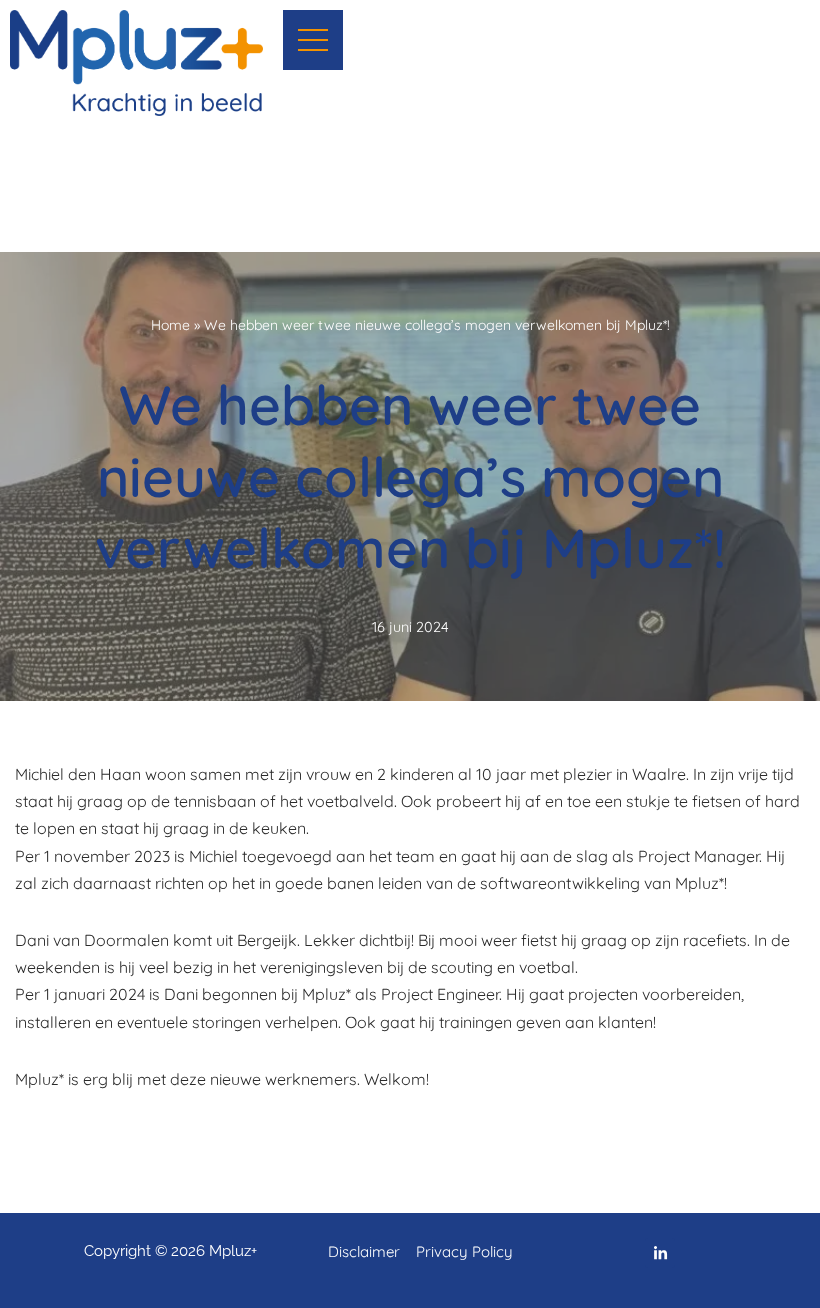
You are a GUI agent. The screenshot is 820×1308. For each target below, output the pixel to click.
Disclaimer (366, 1251)
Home (170, 325)
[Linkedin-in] (660, 1253)
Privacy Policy (464, 1251)
